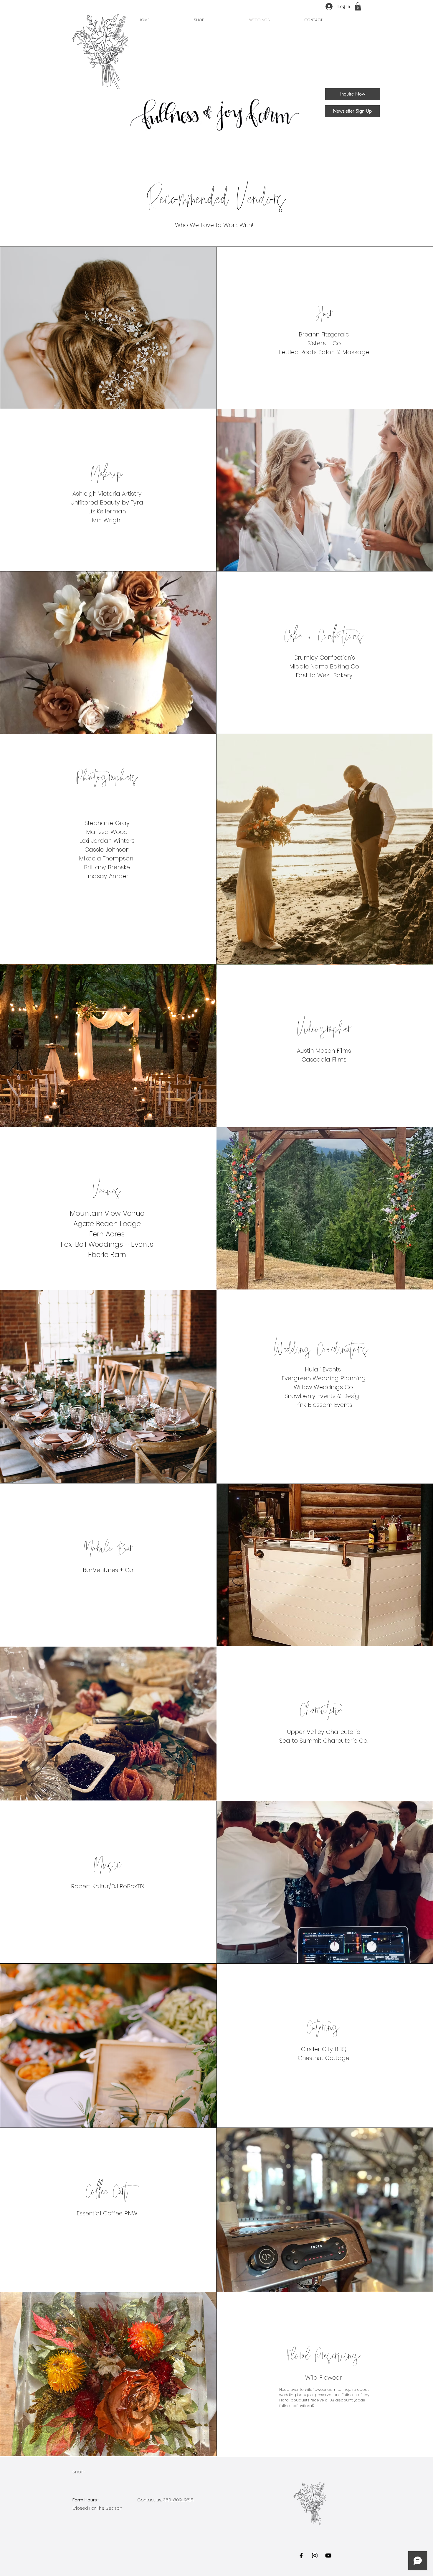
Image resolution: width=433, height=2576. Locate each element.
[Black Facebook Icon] (301, 2556)
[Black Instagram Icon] (315, 2556)
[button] (358, 6)
